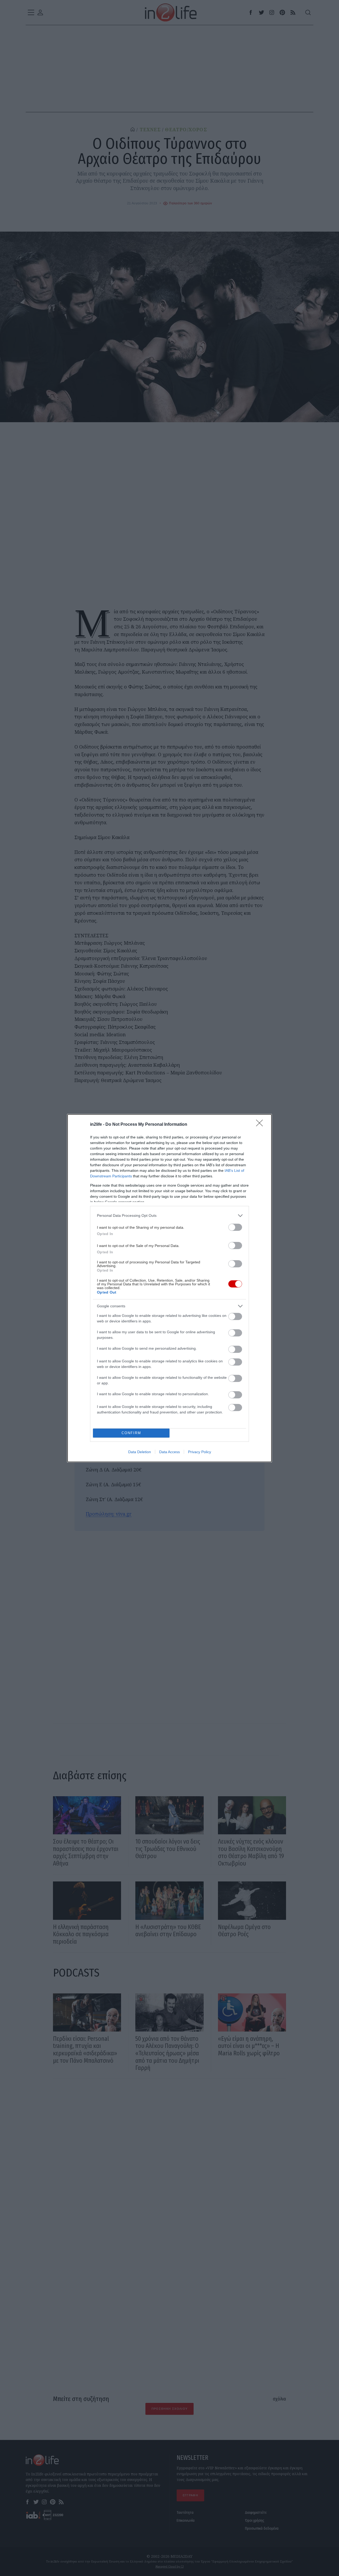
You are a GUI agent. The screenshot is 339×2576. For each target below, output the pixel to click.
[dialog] (169, 1288)
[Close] (261, 1125)
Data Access (169, 1452)
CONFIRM (131, 1433)
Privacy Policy (200, 1452)
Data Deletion (140, 1452)
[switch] (235, 1227)
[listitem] (169, 1216)
